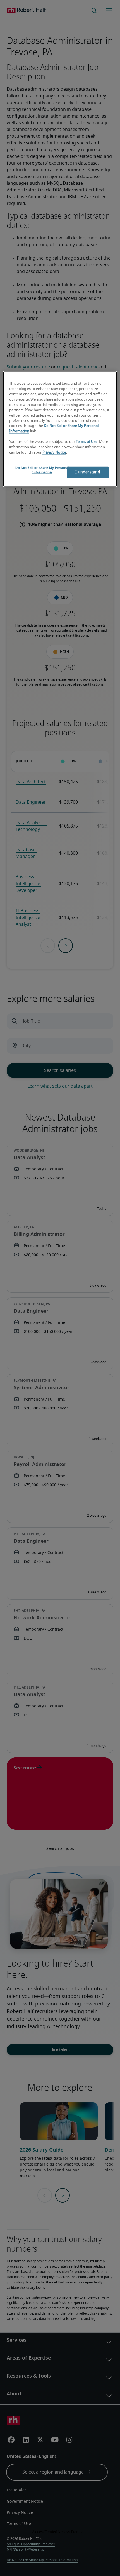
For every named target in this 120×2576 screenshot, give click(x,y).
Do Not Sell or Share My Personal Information (42, 470)
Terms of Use (87, 442)
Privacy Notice (54, 452)
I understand (88, 472)
